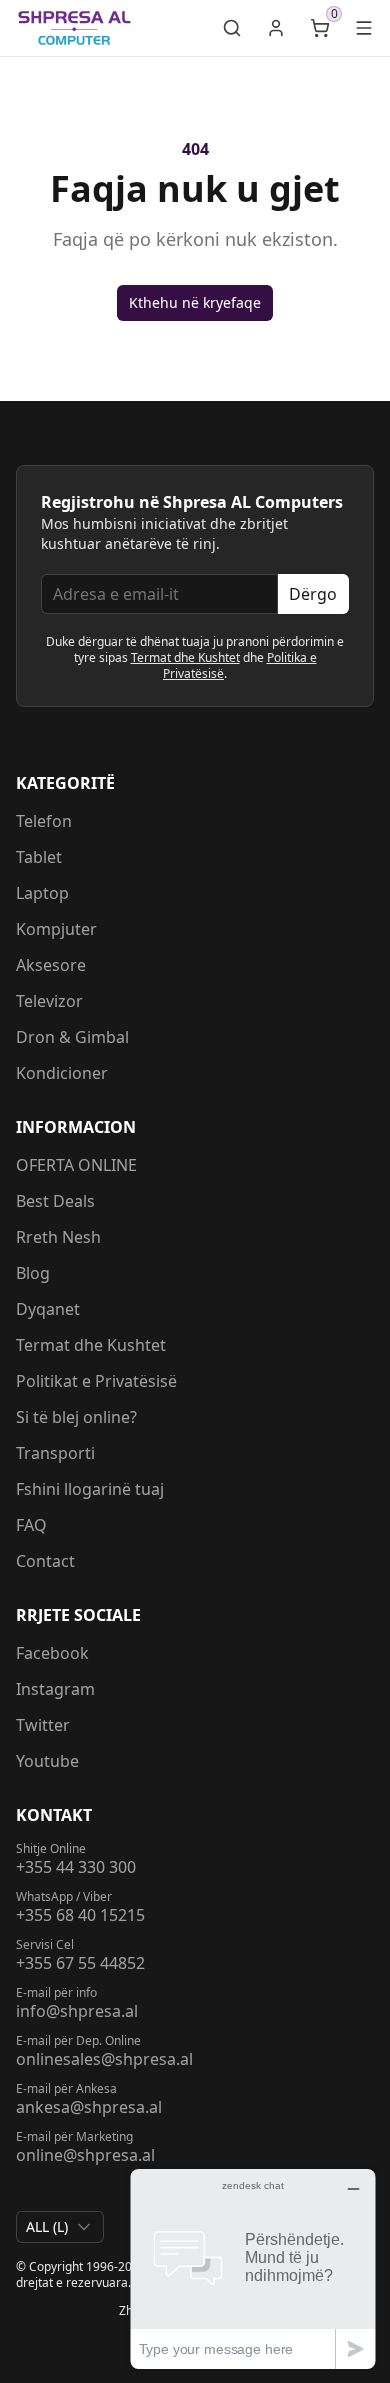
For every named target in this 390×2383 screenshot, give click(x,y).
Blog (33, 1273)
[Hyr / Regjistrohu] (276, 28)
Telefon (44, 821)
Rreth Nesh (58, 1237)
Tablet (39, 857)
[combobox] (60, 2227)
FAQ (31, 1525)
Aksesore (51, 965)
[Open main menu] (364, 28)
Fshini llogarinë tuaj (90, 1489)
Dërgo (313, 594)
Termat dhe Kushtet (185, 657)
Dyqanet (48, 1309)
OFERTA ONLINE (76, 1165)
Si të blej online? (76, 1417)
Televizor (49, 1001)
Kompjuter (56, 929)
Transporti (55, 1453)
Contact (45, 1561)
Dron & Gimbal (72, 1037)
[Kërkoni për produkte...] (232, 28)
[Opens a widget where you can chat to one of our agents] (253, 2268)
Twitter (43, 1725)
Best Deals (55, 1201)
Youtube (47, 1761)
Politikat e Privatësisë (96, 1381)
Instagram (55, 1689)
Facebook (52, 1653)
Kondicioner (62, 1073)
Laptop (42, 893)
